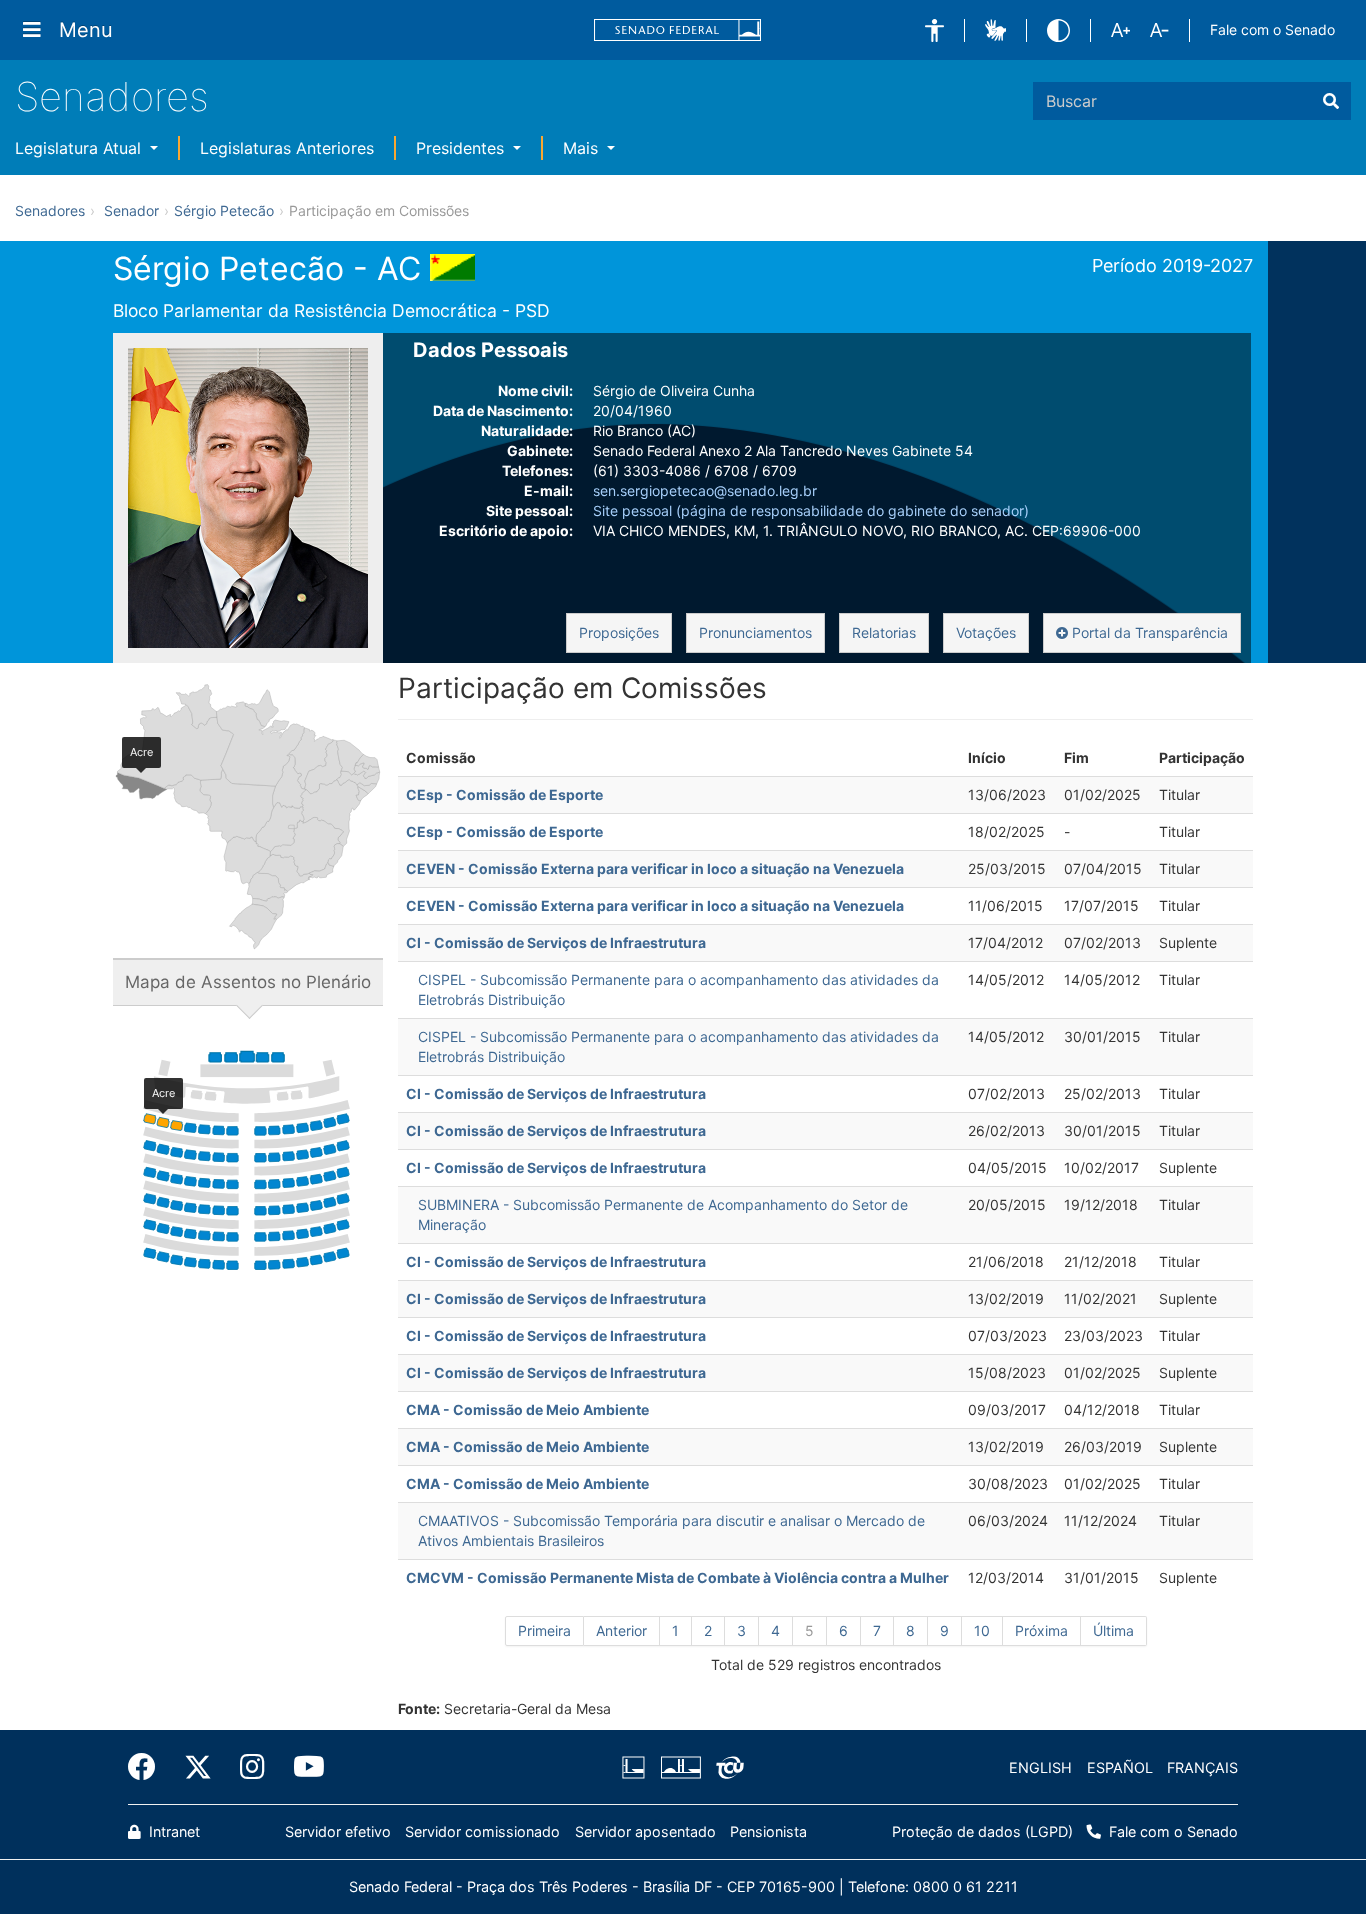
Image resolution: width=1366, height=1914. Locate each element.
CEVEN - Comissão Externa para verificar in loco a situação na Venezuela (655, 868)
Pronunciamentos (755, 632)
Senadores (112, 96)
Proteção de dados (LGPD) (982, 1831)
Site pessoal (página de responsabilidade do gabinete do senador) (811, 510)
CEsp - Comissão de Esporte (504, 794)
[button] (934, 30)
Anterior (621, 1630)
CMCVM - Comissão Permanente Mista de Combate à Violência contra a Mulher (677, 1577)
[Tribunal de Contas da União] (726, 1768)
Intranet (172, 1831)
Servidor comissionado (482, 1831)
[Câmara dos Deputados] (637, 1768)
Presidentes (462, 148)
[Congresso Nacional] (680, 1768)
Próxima (1041, 1630)
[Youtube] (302, 1767)
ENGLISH (1040, 1767)
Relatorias (884, 632)
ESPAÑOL (1120, 1767)
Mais (583, 148)
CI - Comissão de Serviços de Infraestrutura (556, 942)
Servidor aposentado (645, 1831)
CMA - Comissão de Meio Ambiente (527, 1409)
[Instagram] (252, 1767)
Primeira (544, 1630)
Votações (986, 632)
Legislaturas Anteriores (287, 148)
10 (982, 1630)
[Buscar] (1331, 101)
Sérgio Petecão (224, 210)
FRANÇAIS (1202, 1767)
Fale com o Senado (1272, 29)
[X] (198, 1767)
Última (1113, 1630)
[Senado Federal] (678, 30)
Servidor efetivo (338, 1831)
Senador (131, 210)
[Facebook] (149, 1767)
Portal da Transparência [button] (1148, 632)
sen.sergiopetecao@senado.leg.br (705, 490)
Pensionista (768, 1831)
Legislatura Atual (80, 148)
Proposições (619, 632)
